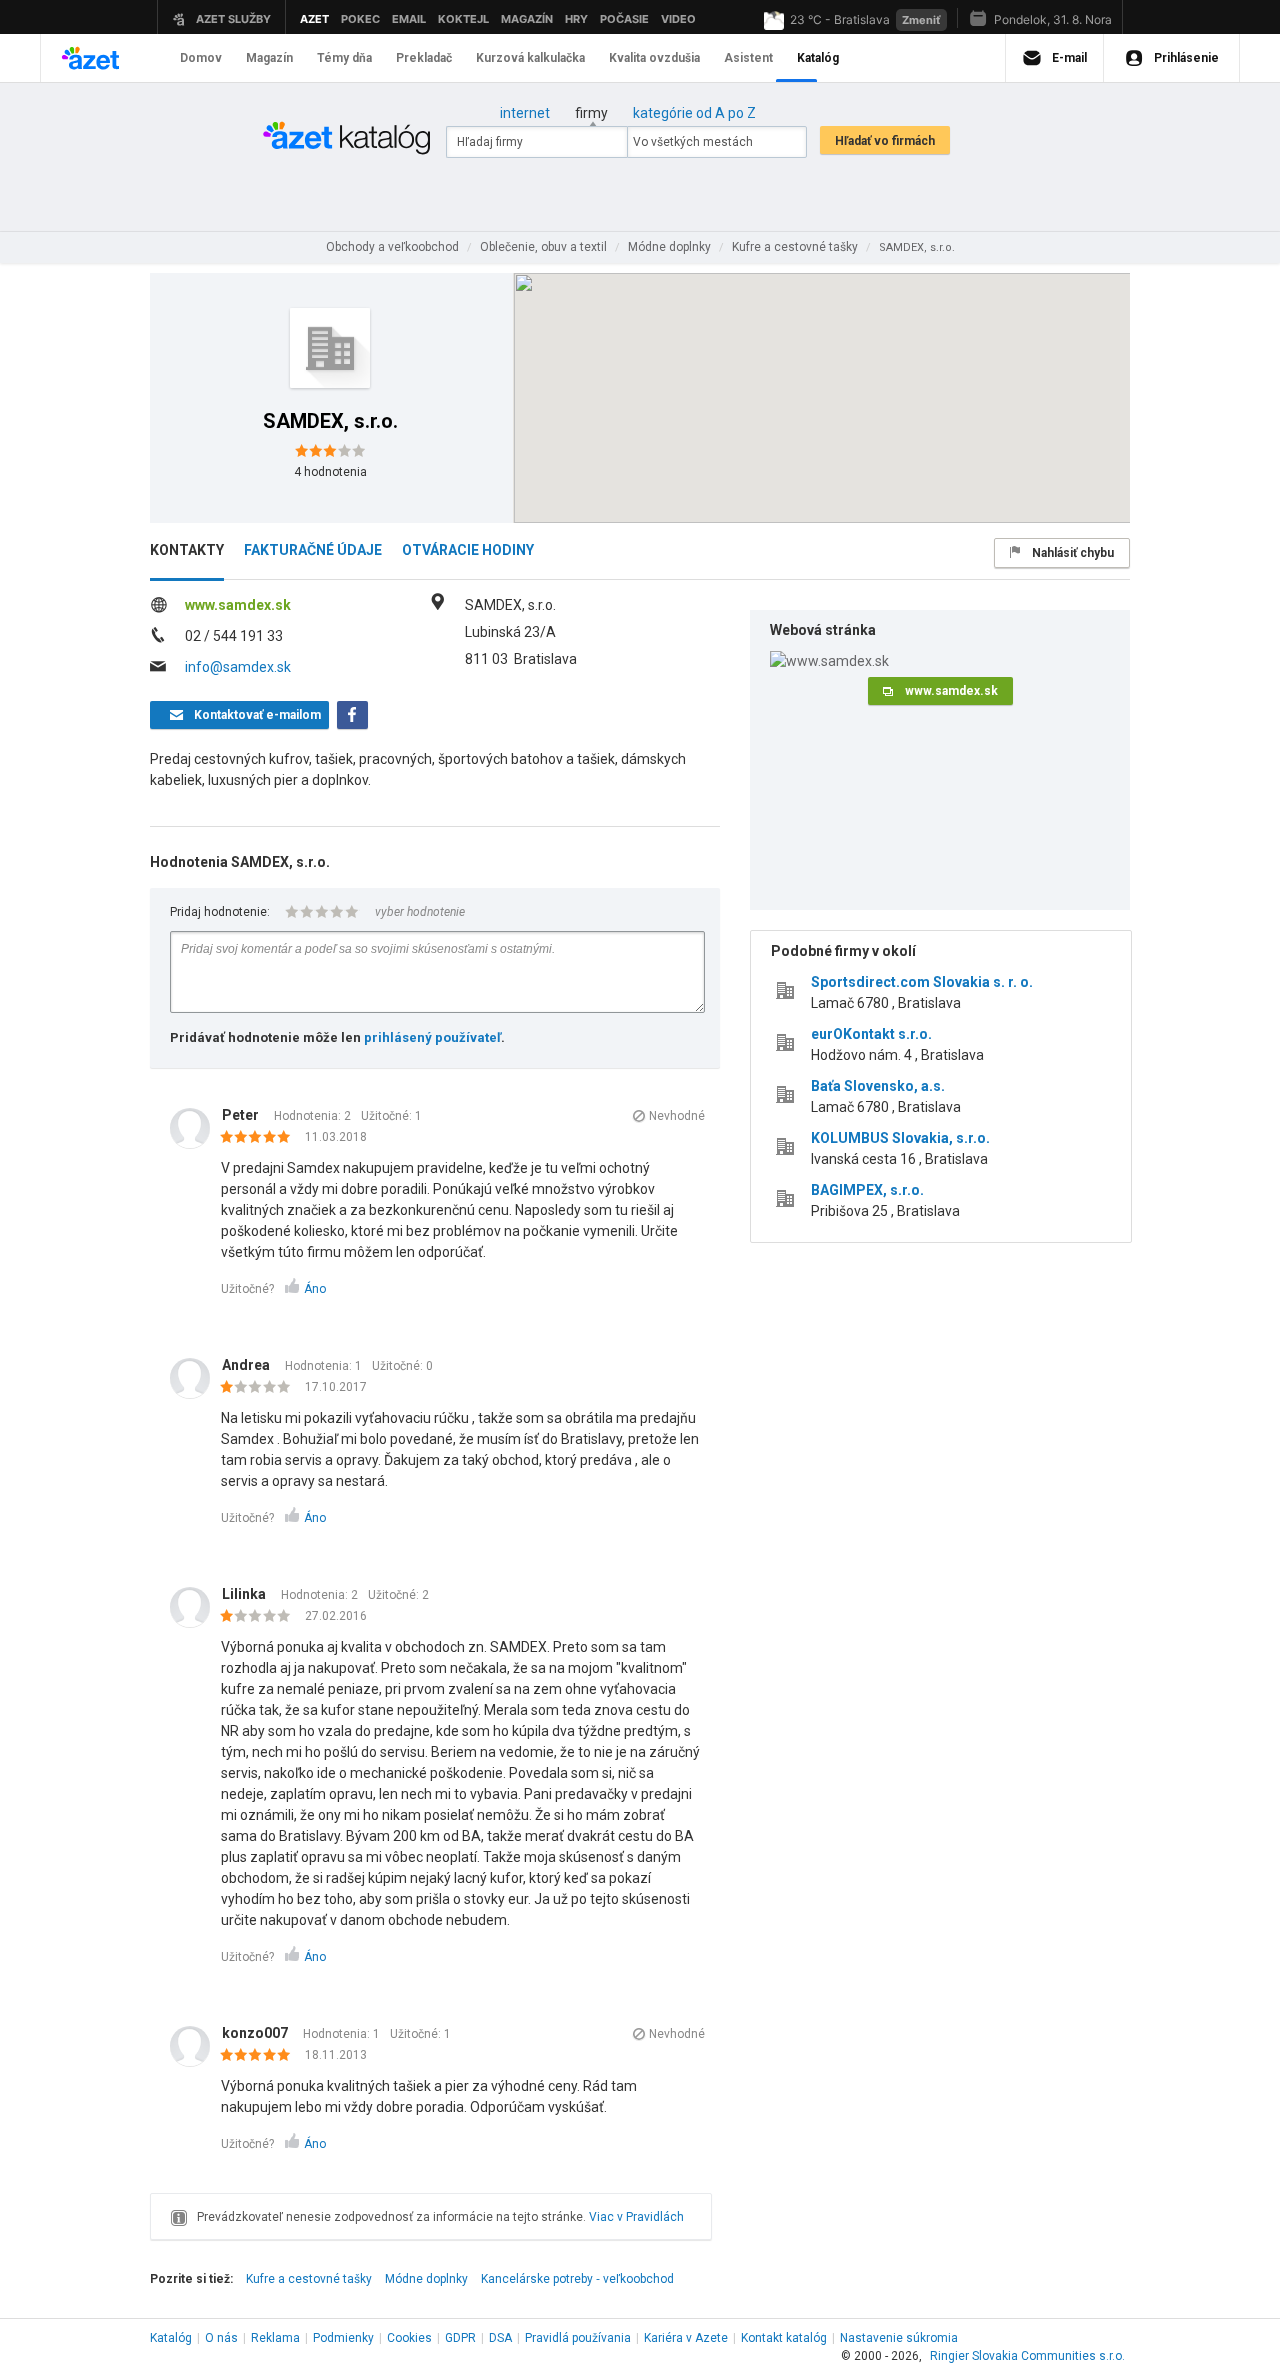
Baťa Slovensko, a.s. (878, 1086)
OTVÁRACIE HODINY (468, 550)
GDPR (460, 2338)
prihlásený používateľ (432, 1037)
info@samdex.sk (238, 667)
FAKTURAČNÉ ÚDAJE (313, 550)
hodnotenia (330, 472)
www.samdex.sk (238, 605)
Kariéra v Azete (686, 2338)
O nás (221, 2338)
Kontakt (784, 2338)
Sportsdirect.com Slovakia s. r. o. (922, 982)
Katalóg (171, 2338)
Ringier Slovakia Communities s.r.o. (1027, 2356)
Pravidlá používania (578, 2338)
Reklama (275, 2338)
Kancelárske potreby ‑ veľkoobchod (577, 2279)
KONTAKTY (187, 550)
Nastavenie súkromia (899, 2338)
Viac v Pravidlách (636, 2217)
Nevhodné (677, 1116)
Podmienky (343, 2338)
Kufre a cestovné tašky (309, 2279)
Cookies (409, 2338)
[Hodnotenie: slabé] (260, 1388)
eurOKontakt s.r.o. (871, 1034)
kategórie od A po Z (694, 113)
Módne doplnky (426, 2279)
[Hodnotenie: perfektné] (260, 1138)
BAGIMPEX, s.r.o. (867, 1190)
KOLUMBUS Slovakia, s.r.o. (900, 1138)
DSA (500, 2338)
